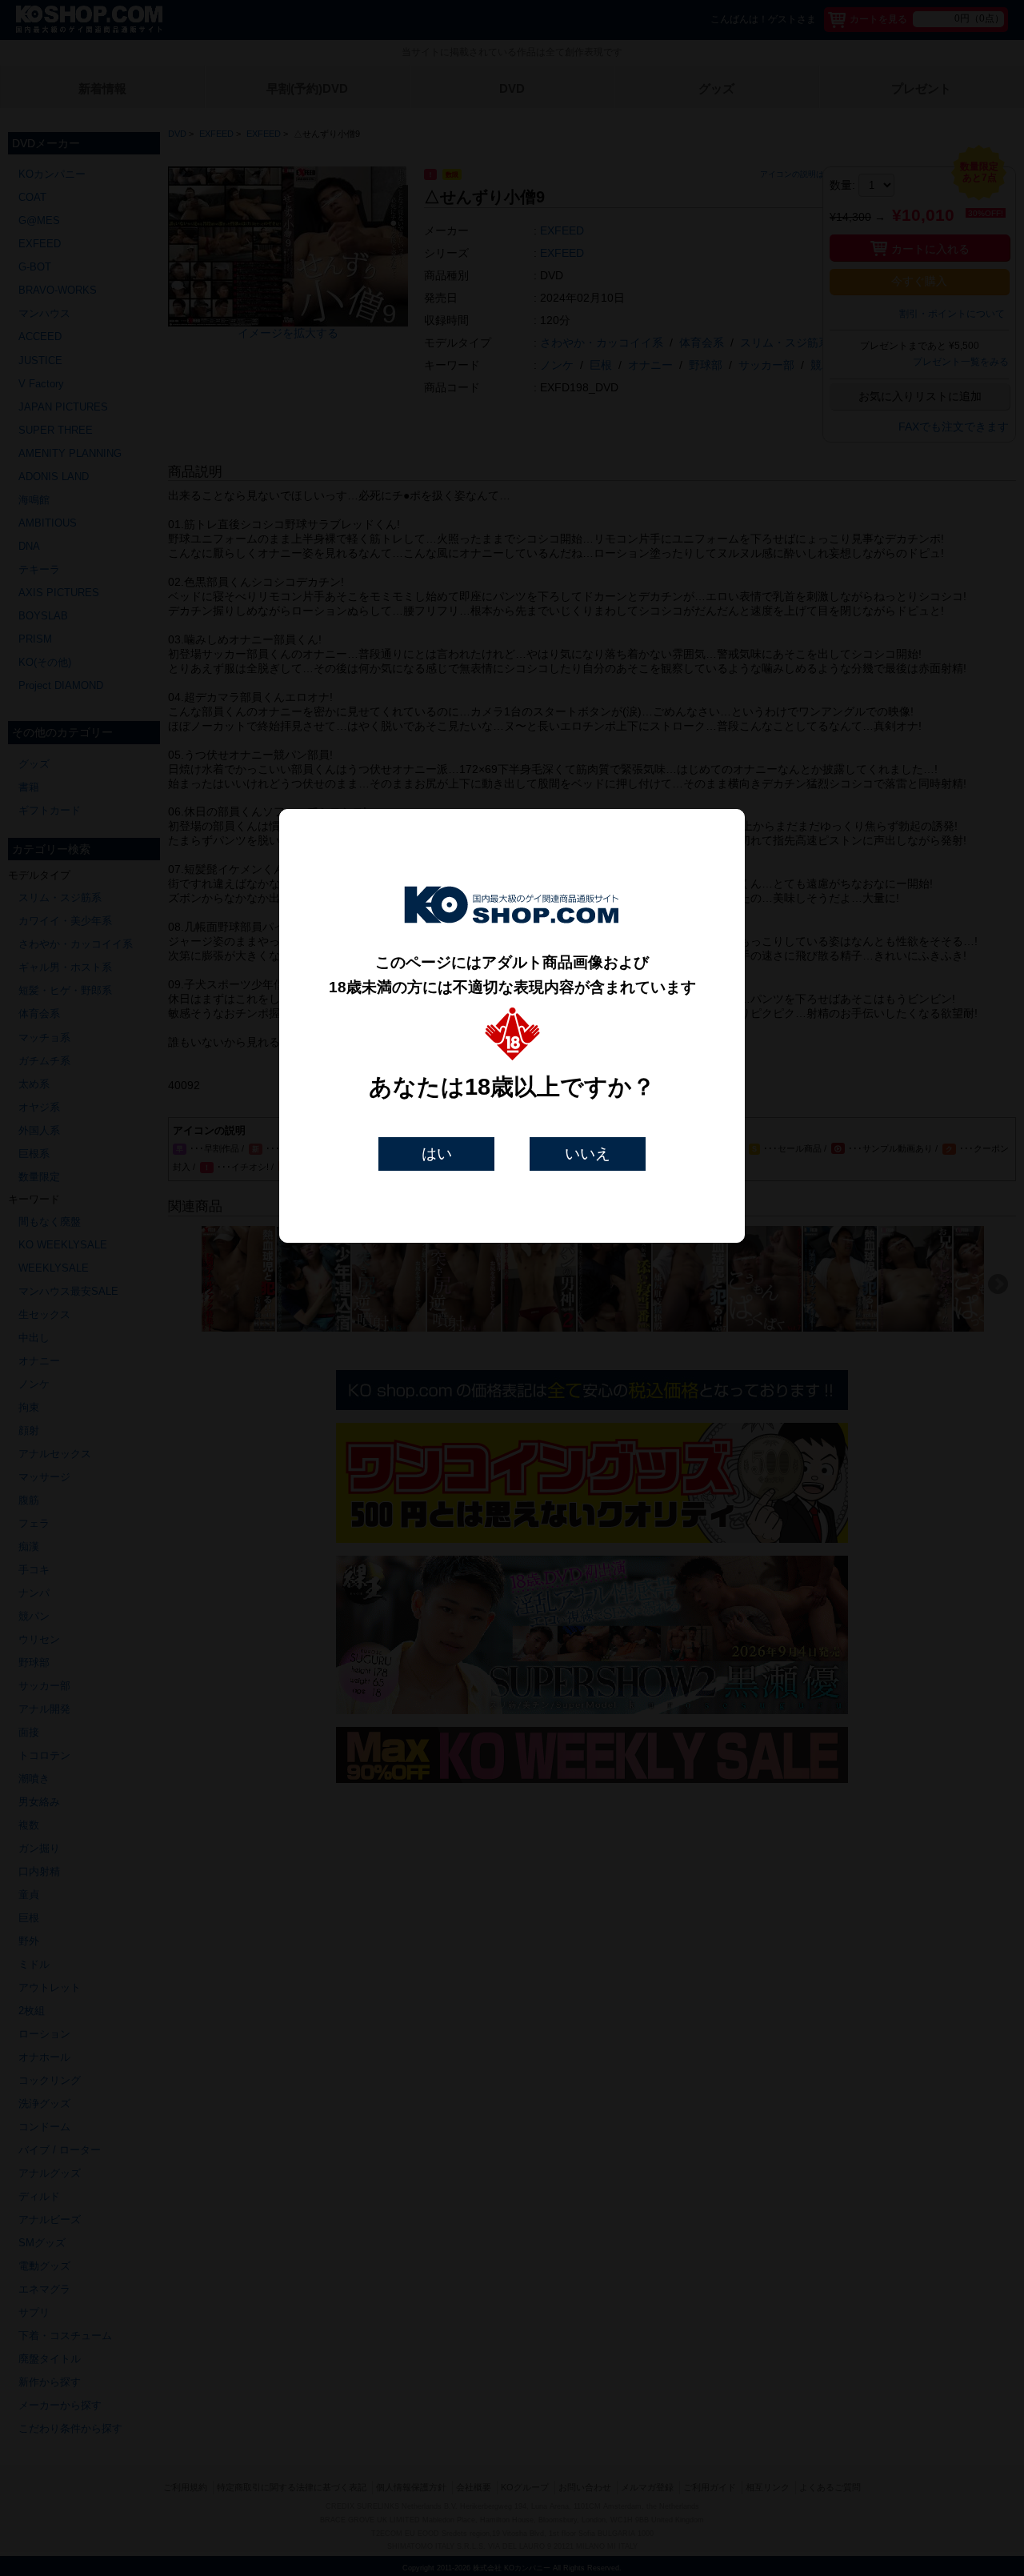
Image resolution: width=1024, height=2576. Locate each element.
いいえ (588, 1154)
